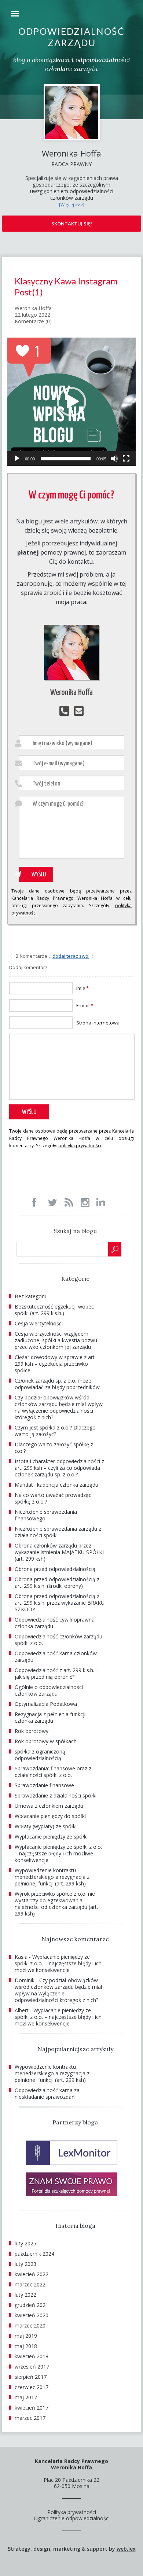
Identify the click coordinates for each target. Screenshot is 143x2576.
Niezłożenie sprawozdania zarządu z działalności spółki (58, 1532)
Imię (82, 988)
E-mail (85, 1005)
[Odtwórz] (17, 459)
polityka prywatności (80, 1146)
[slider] (66, 459)
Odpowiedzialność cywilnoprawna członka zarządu (55, 1623)
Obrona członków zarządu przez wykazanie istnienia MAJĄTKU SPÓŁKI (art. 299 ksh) (59, 1552)
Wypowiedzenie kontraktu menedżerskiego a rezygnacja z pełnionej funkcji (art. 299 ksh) (52, 1877)
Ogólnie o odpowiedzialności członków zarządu (49, 1690)
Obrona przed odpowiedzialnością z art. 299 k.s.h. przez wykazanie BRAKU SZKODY (60, 1603)
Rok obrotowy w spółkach (46, 1741)
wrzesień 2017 (32, 2367)
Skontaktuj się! (72, 224)
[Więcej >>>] (72, 205)
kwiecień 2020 (32, 2315)
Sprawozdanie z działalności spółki (56, 1795)
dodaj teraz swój (71, 956)
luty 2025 (25, 2243)
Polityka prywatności (72, 2512)
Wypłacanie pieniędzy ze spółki (51, 1837)
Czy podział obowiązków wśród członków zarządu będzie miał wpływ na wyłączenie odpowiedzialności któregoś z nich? (59, 1407)
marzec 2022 (30, 2284)
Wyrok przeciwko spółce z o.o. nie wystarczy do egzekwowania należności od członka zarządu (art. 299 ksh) (56, 1904)
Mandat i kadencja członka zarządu (56, 1485)
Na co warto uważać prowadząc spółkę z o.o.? (53, 1498)
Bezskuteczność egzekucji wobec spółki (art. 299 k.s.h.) (54, 1310)
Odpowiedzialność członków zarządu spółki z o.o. (58, 1640)
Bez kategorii (30, 1296)
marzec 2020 (30, 2325)
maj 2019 (26, 2336)
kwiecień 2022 (32, 2274)
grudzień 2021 (32, 2305)
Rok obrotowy (32, 1731)
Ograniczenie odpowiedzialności (72, 2518)
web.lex (126, 2549)
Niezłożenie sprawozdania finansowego (46, 1515)
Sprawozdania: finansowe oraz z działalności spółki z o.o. (53, 1772)
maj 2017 (26, 2397)
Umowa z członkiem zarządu (49, 1806)
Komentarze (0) (33, 321)
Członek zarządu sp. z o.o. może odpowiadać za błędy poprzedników (57, 1384)
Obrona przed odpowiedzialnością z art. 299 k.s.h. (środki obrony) (57, 1583)
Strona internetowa (98, 1023)
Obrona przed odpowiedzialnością (55, 1569)
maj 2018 (26, 2346)
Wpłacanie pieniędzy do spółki (50, 1816)
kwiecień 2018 (32, 2356)
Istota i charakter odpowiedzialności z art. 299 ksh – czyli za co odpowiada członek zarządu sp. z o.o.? (59, 1468)
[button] (71, 402)
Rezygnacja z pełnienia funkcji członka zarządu (50, 1717)
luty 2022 (25, 2295)
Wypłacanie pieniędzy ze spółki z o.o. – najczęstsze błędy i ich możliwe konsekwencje (58, 1853)
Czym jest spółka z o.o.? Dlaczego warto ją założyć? (55, 1431)
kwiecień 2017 (32, 2408)
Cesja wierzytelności (39, 1323)
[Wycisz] (114, 459)
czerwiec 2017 (32, 2387)
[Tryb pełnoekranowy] (126, 459)
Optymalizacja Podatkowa (46, 1704)
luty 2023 (25, 2264)
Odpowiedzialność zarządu (71, 37)
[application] (71, 402)
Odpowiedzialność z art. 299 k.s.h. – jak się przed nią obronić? (57, 1673)
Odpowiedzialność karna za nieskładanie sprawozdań (47, 2093)
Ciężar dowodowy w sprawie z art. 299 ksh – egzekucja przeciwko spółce (55, 1364)
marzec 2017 (30, 2418)
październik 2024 (34, 2254)
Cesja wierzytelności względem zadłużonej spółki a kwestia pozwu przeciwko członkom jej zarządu (56, 1340)
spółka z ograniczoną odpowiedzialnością (40, 1755)
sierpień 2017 (31, 2377)
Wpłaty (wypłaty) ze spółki (46, 1826)
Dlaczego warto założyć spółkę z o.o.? (54, 1448)
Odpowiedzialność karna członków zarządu (56, 1657)
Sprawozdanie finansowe (44, 1785)
